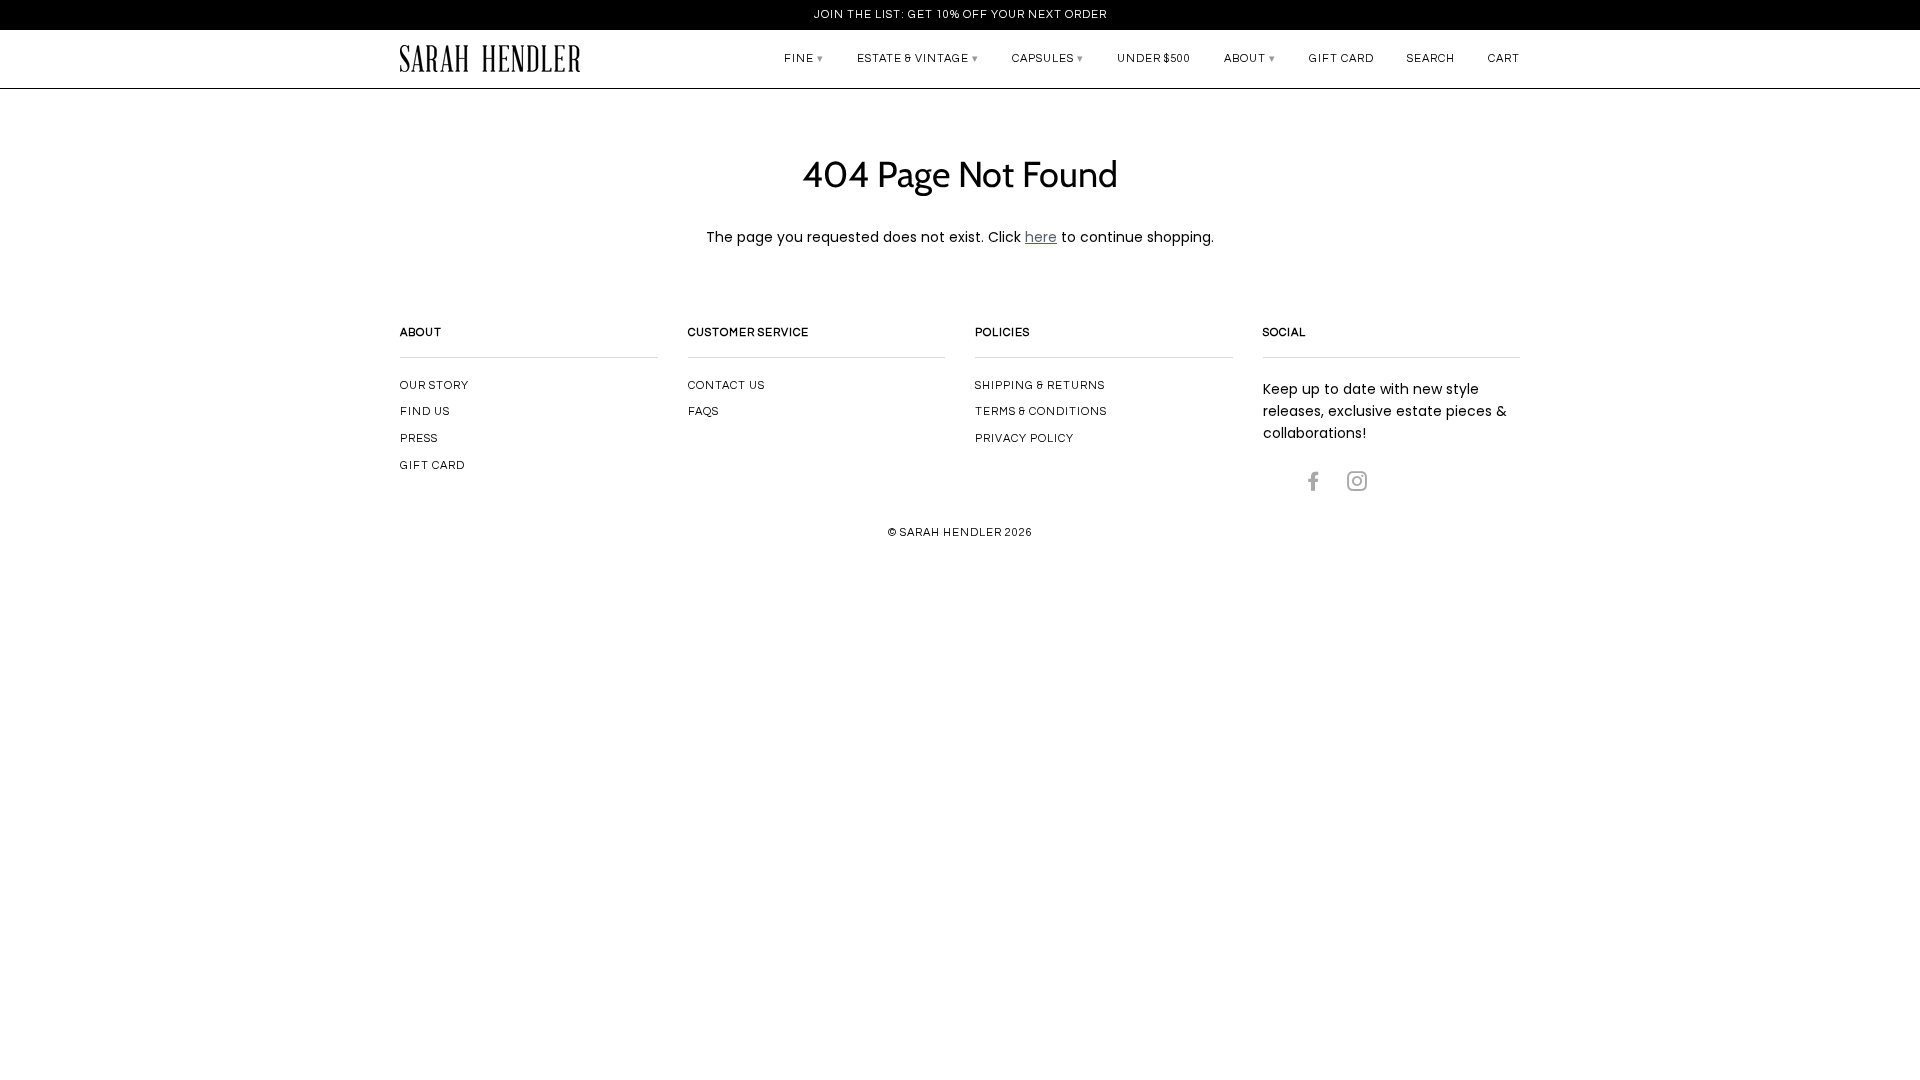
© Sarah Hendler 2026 (960, 532)
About (1245, 58)
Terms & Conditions (1041, 411)
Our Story (434, 385)
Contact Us (726, 385)
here (1041, 237)
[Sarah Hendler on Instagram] (1357, 485)
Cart (1504, 58)
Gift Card (1341, 58)
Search (1431, 58)
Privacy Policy (1024, 438)
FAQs (703, 411)
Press (419, 438)
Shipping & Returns (1040, 385)
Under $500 (1154, 58)
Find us (425, 411)
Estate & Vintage (913, 58)
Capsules (1043, 58)
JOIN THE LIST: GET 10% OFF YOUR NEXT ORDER (960, 14)
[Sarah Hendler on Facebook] (1313, 485)
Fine (799, 58)
